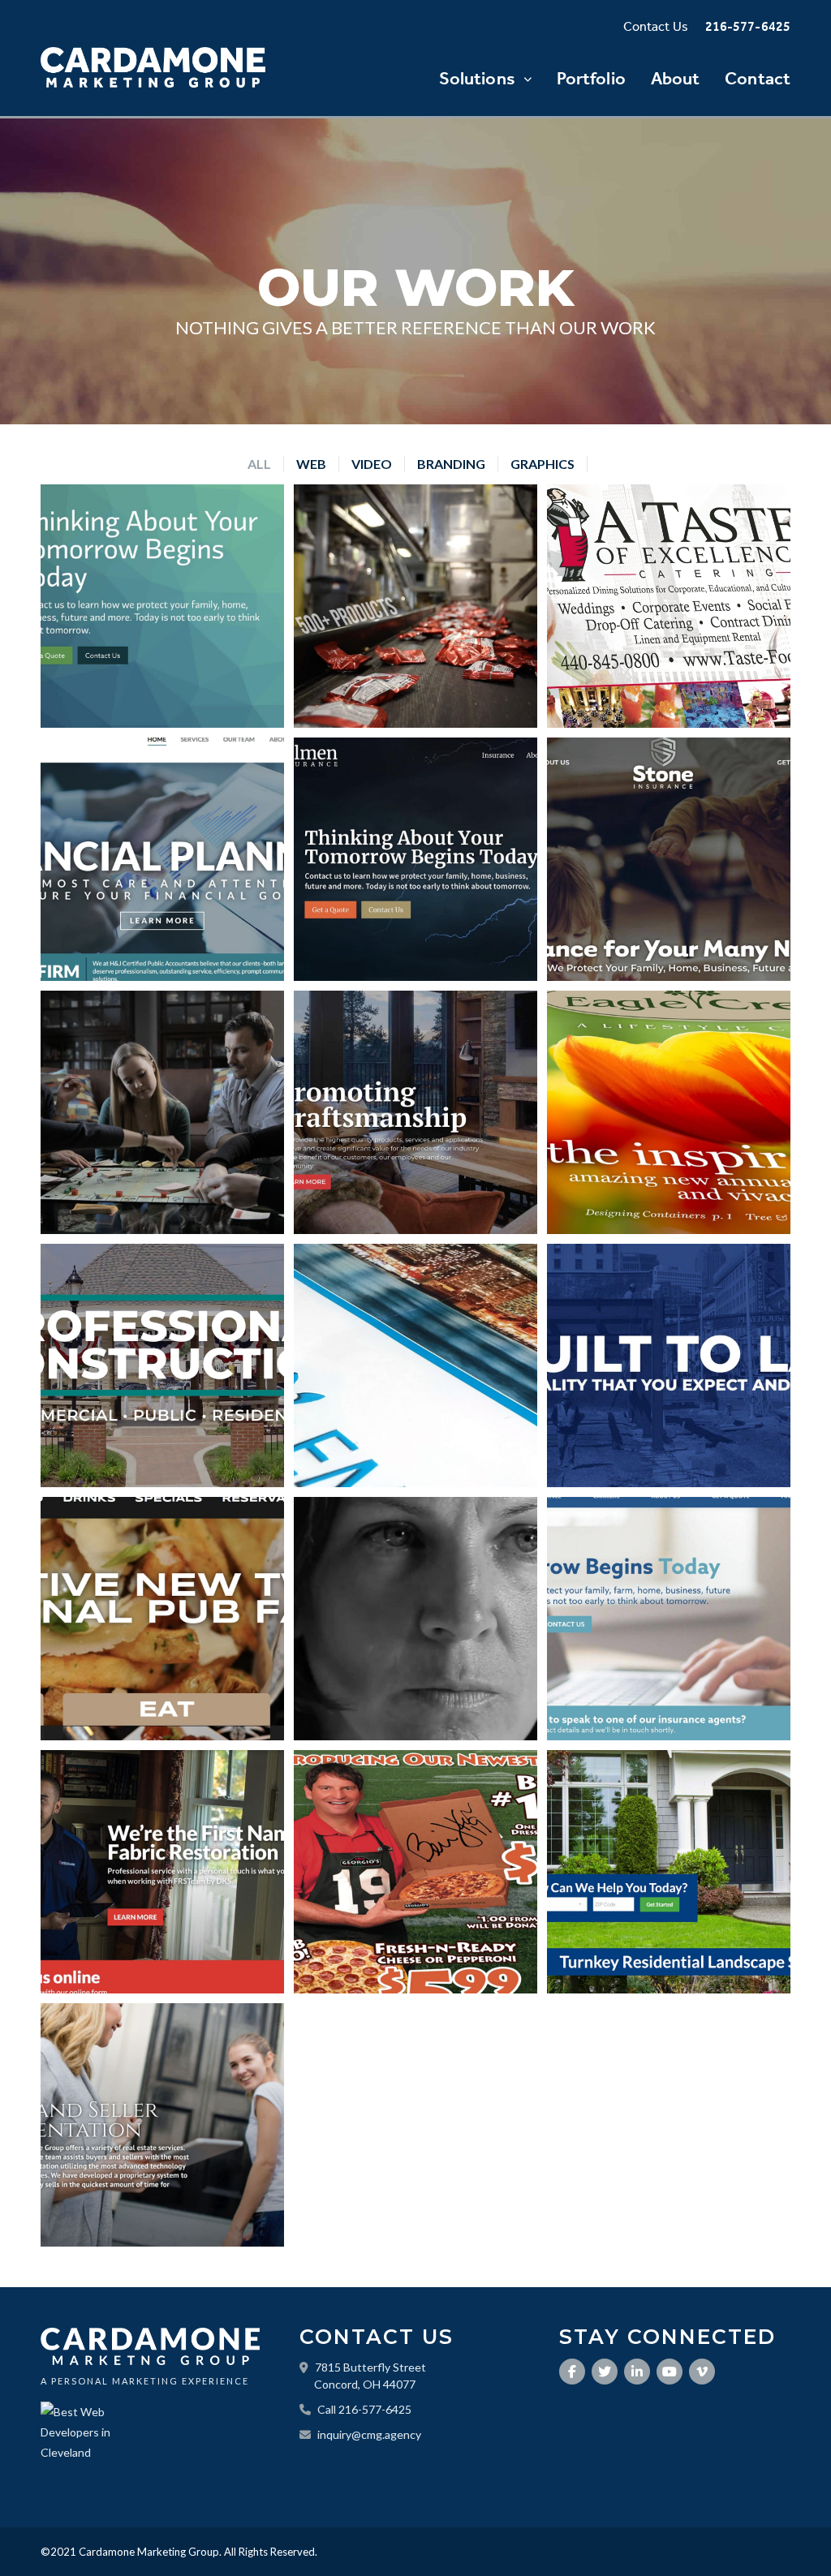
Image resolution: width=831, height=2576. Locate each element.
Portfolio (591, 79)
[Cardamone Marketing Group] (153, 67)
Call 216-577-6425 (364, 2409)
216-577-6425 (748, 27)
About (676, 79)
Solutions (477, 79)
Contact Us (656, 27)
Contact (758, 79)
